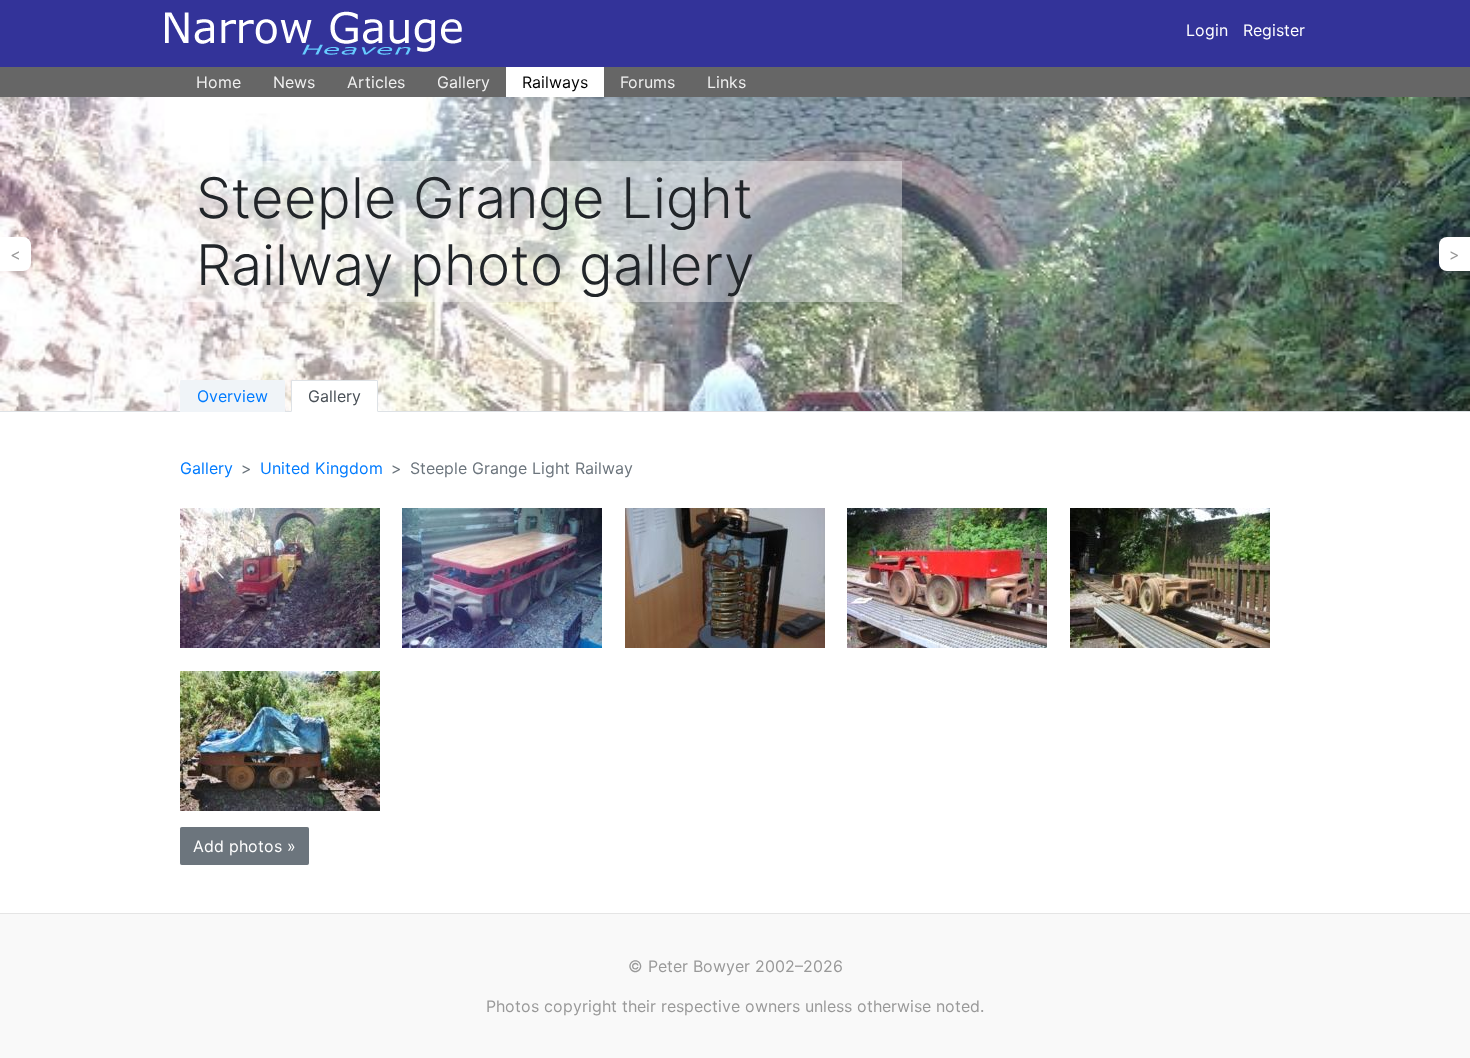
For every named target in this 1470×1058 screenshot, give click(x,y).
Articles (376, 82)
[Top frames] (947, 576)
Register (1274, 30)
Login (1207, 30)
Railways (555, 82)
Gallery (463, 82)
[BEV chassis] (1170, 576)
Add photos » (244, 846)
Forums (647, 82)
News (294, 82)
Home (218, 82)
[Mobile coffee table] (502, 576)
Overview (232, 396)
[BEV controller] (725, 576)
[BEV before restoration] (280, 739)
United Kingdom (321, 468)
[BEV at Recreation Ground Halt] (280, 576)
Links (726, 82)
